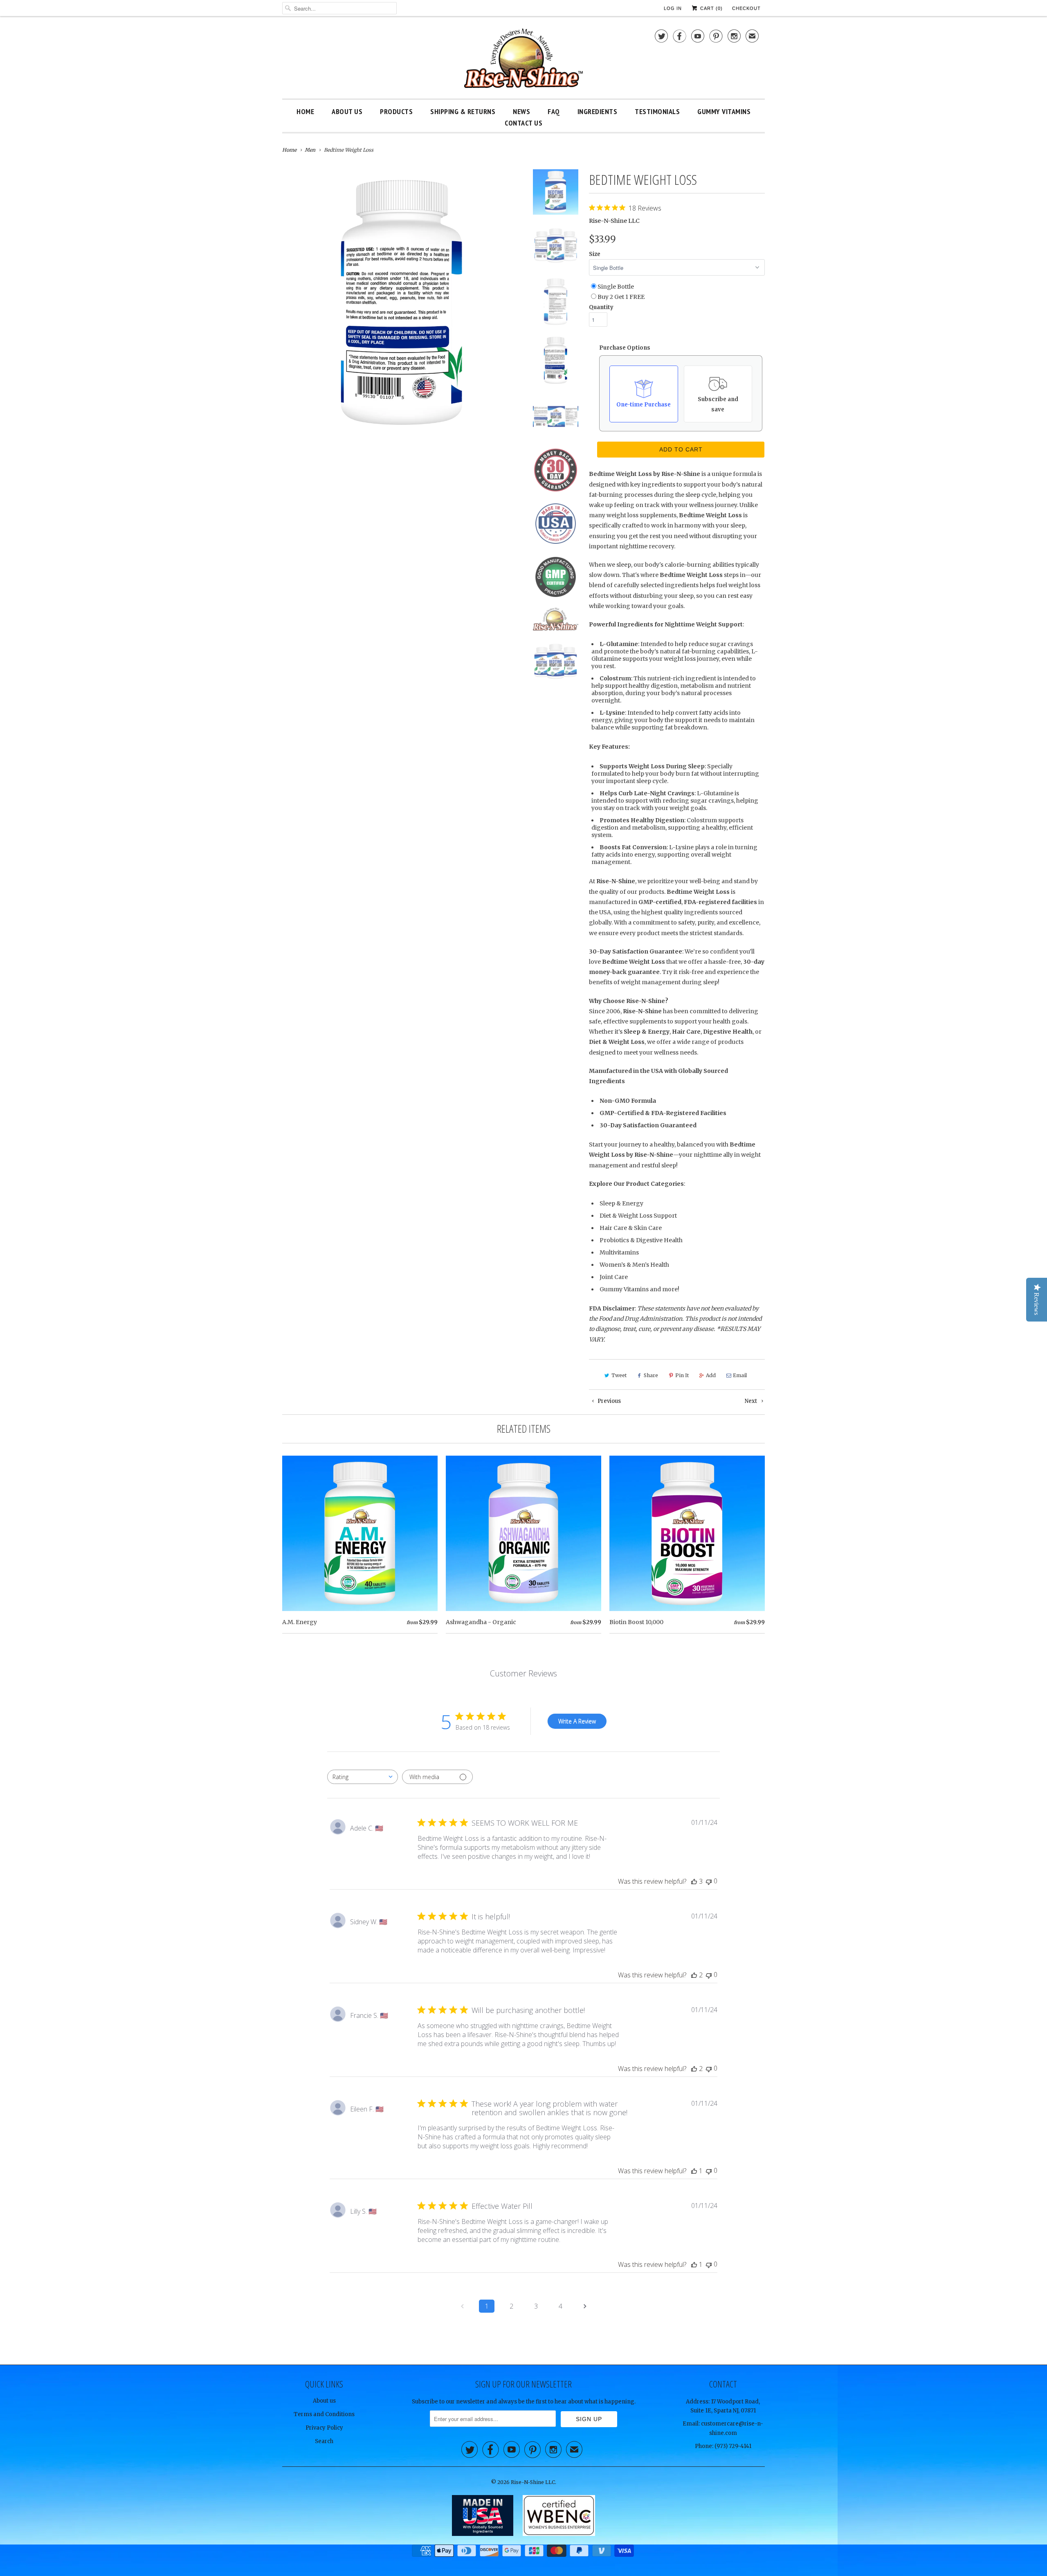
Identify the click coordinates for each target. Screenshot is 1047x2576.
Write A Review (577, 1721)
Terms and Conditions (324, 2414)
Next (752, 1401)
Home (305, 111)
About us (324, 2401)
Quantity (601, 307)
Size (595, 254)
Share (651, 1375)
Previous (609, 1401)
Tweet (619, 1375)
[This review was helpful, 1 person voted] (694, 2171)
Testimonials (657, 111)
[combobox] (363, 1777)
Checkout (746, 8)
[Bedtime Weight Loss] (402, 289)
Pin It (682, 1375)
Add (711, 1375)
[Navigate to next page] (585, 2306)
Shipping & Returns (463, 111)
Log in (673, 8)
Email (740, 1375)
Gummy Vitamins (724, 111)
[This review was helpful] (694, 1881)
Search (324, 2441)
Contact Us (523, 123)
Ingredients (598, 111)
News (521, 111)
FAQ (554, 111)
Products (396, 111)
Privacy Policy (324, 2428)
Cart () (711, 8)
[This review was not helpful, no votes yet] (709, 1881)
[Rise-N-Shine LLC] (523, 59)
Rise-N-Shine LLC (614, 221)
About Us (347, 111)
